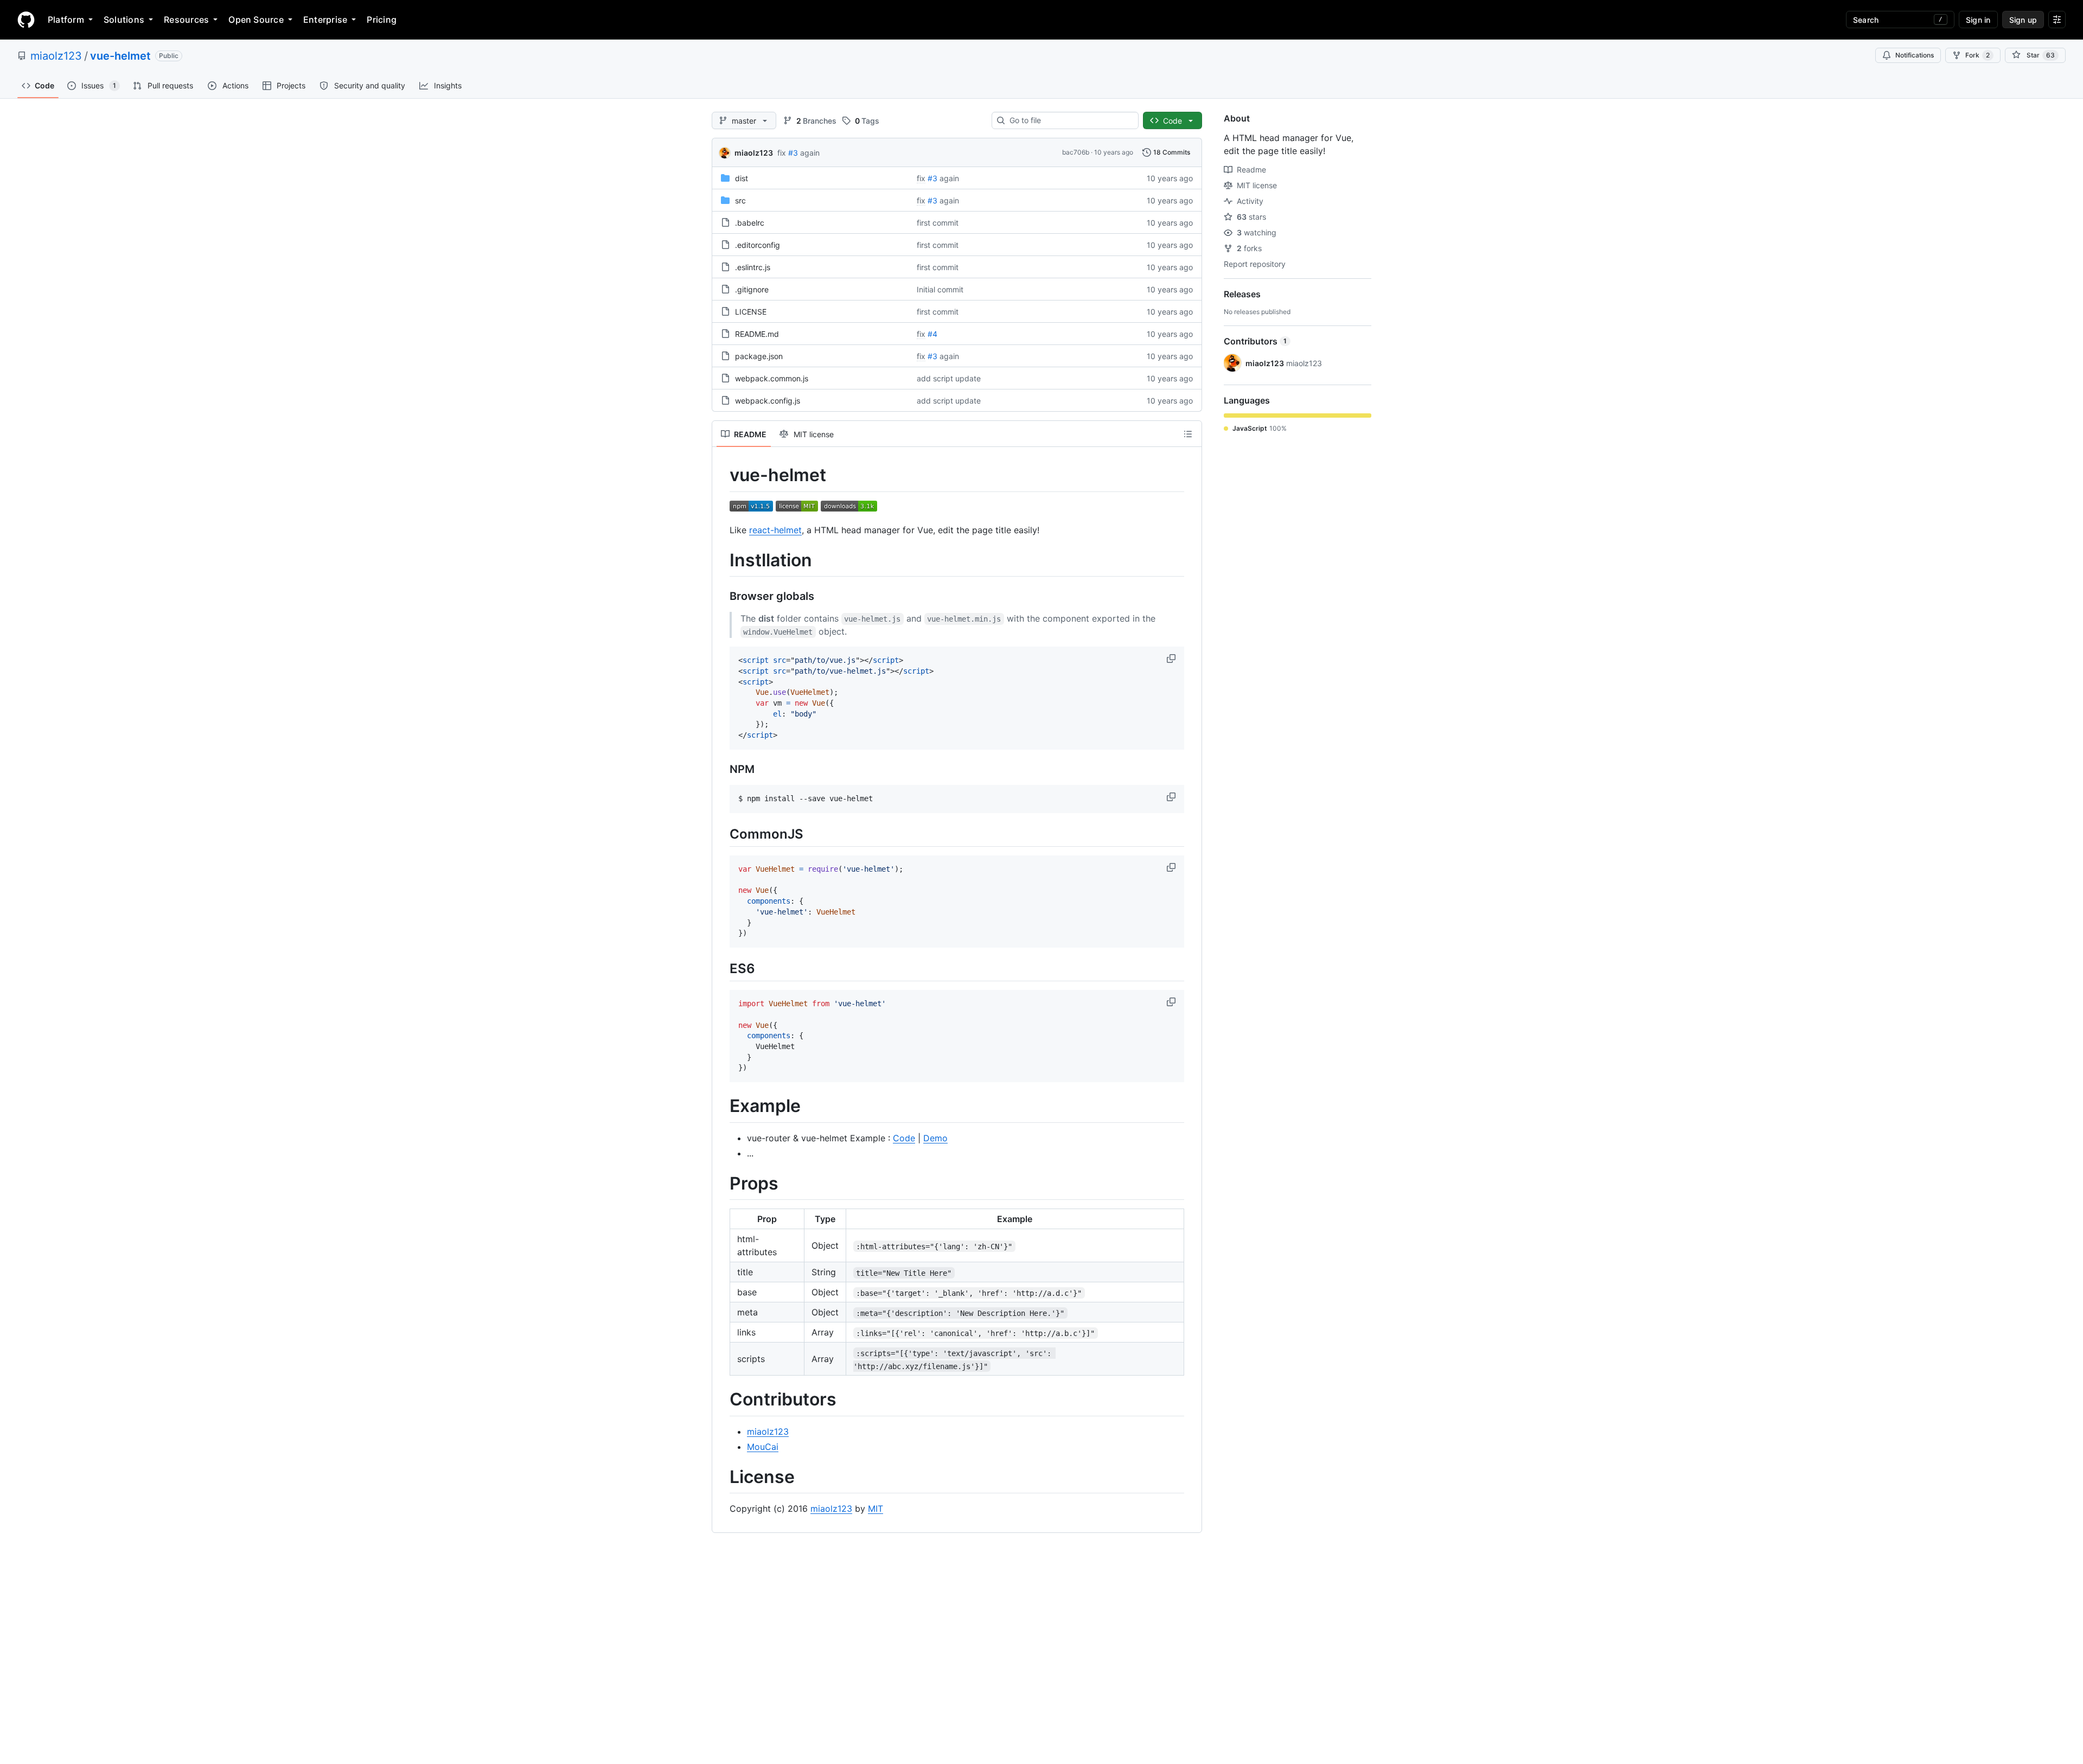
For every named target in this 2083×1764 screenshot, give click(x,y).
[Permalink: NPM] (722, 769)
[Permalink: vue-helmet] (722, 475)
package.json (759, 356)
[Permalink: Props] (722, 1184)
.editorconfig (758, 245)
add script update (949, 378)
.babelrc (750, 223)
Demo (935, 1138)
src (740, 200)
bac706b (1076, 152)
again (810, 153)
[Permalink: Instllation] (722, 560)
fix (782, 153)
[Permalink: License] (722, 1477)
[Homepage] (26, 20)
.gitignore (752, 289)
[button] (1172, 659)
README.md (757, 334)
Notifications (1915, 55)
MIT (876, 1509)
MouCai (763, 1447)
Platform (66, 20)
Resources (186, 20)
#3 (793, 153)
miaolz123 (56, 56)
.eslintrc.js (753, 267)
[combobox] (1069, 120)
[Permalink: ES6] (722, 968)
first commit (938, 223)
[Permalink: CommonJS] (722, 834)
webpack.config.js (768, 401)
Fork (1977, 55)
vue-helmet (120, 56)
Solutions (124, 20)
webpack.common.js (772, 378)
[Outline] (1188, 434)
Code (904, 1138)
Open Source (256, 20)
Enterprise (325, 20)
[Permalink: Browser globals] (722, 597)
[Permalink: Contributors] (722, 1400)
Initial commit (940, 289)
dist (742, 178)
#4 (932, 334)
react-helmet (775, 530)
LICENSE (751, 312)
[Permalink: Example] (722, 1107)
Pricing (382, 20)
